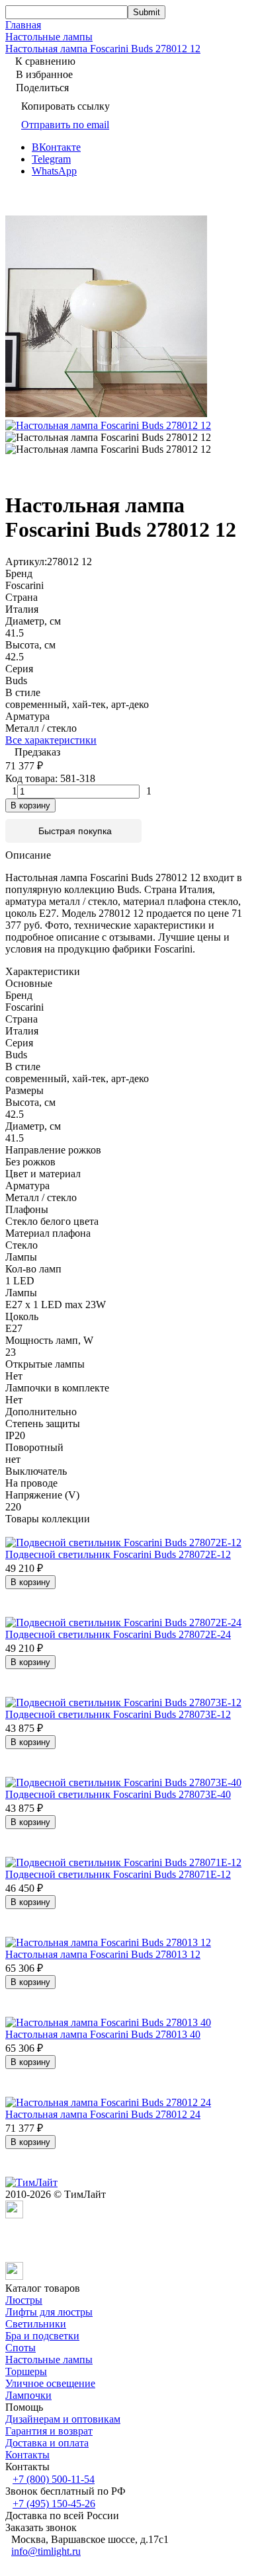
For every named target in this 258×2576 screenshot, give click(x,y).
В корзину (30, 805)
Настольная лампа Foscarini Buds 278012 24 (103, 2114)
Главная (23, 25)
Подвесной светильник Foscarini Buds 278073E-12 (118, 1714)
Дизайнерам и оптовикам (63, 2419)
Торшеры (26, 2371)
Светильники (36, 2324)
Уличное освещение (50, 2383)
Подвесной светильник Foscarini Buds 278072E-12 (118, 1554)
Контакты (27, 2455)
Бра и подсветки (42, 2336)
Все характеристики (51, 740)
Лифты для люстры (49, 2312)
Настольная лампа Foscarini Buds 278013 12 (103, 1954)
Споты (21, 2348)
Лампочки (28, 2395)
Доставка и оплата (47, 2443)
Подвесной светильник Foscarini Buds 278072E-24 (118, 1634)
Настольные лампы (49, 37)
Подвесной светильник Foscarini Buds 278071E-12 (118, 1874)
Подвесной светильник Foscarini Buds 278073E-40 (118, 1794)
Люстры (24, 2300)
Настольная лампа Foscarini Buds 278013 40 (103, 2034)
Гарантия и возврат (49, 2431)
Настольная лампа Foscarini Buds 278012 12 (103, 49)
